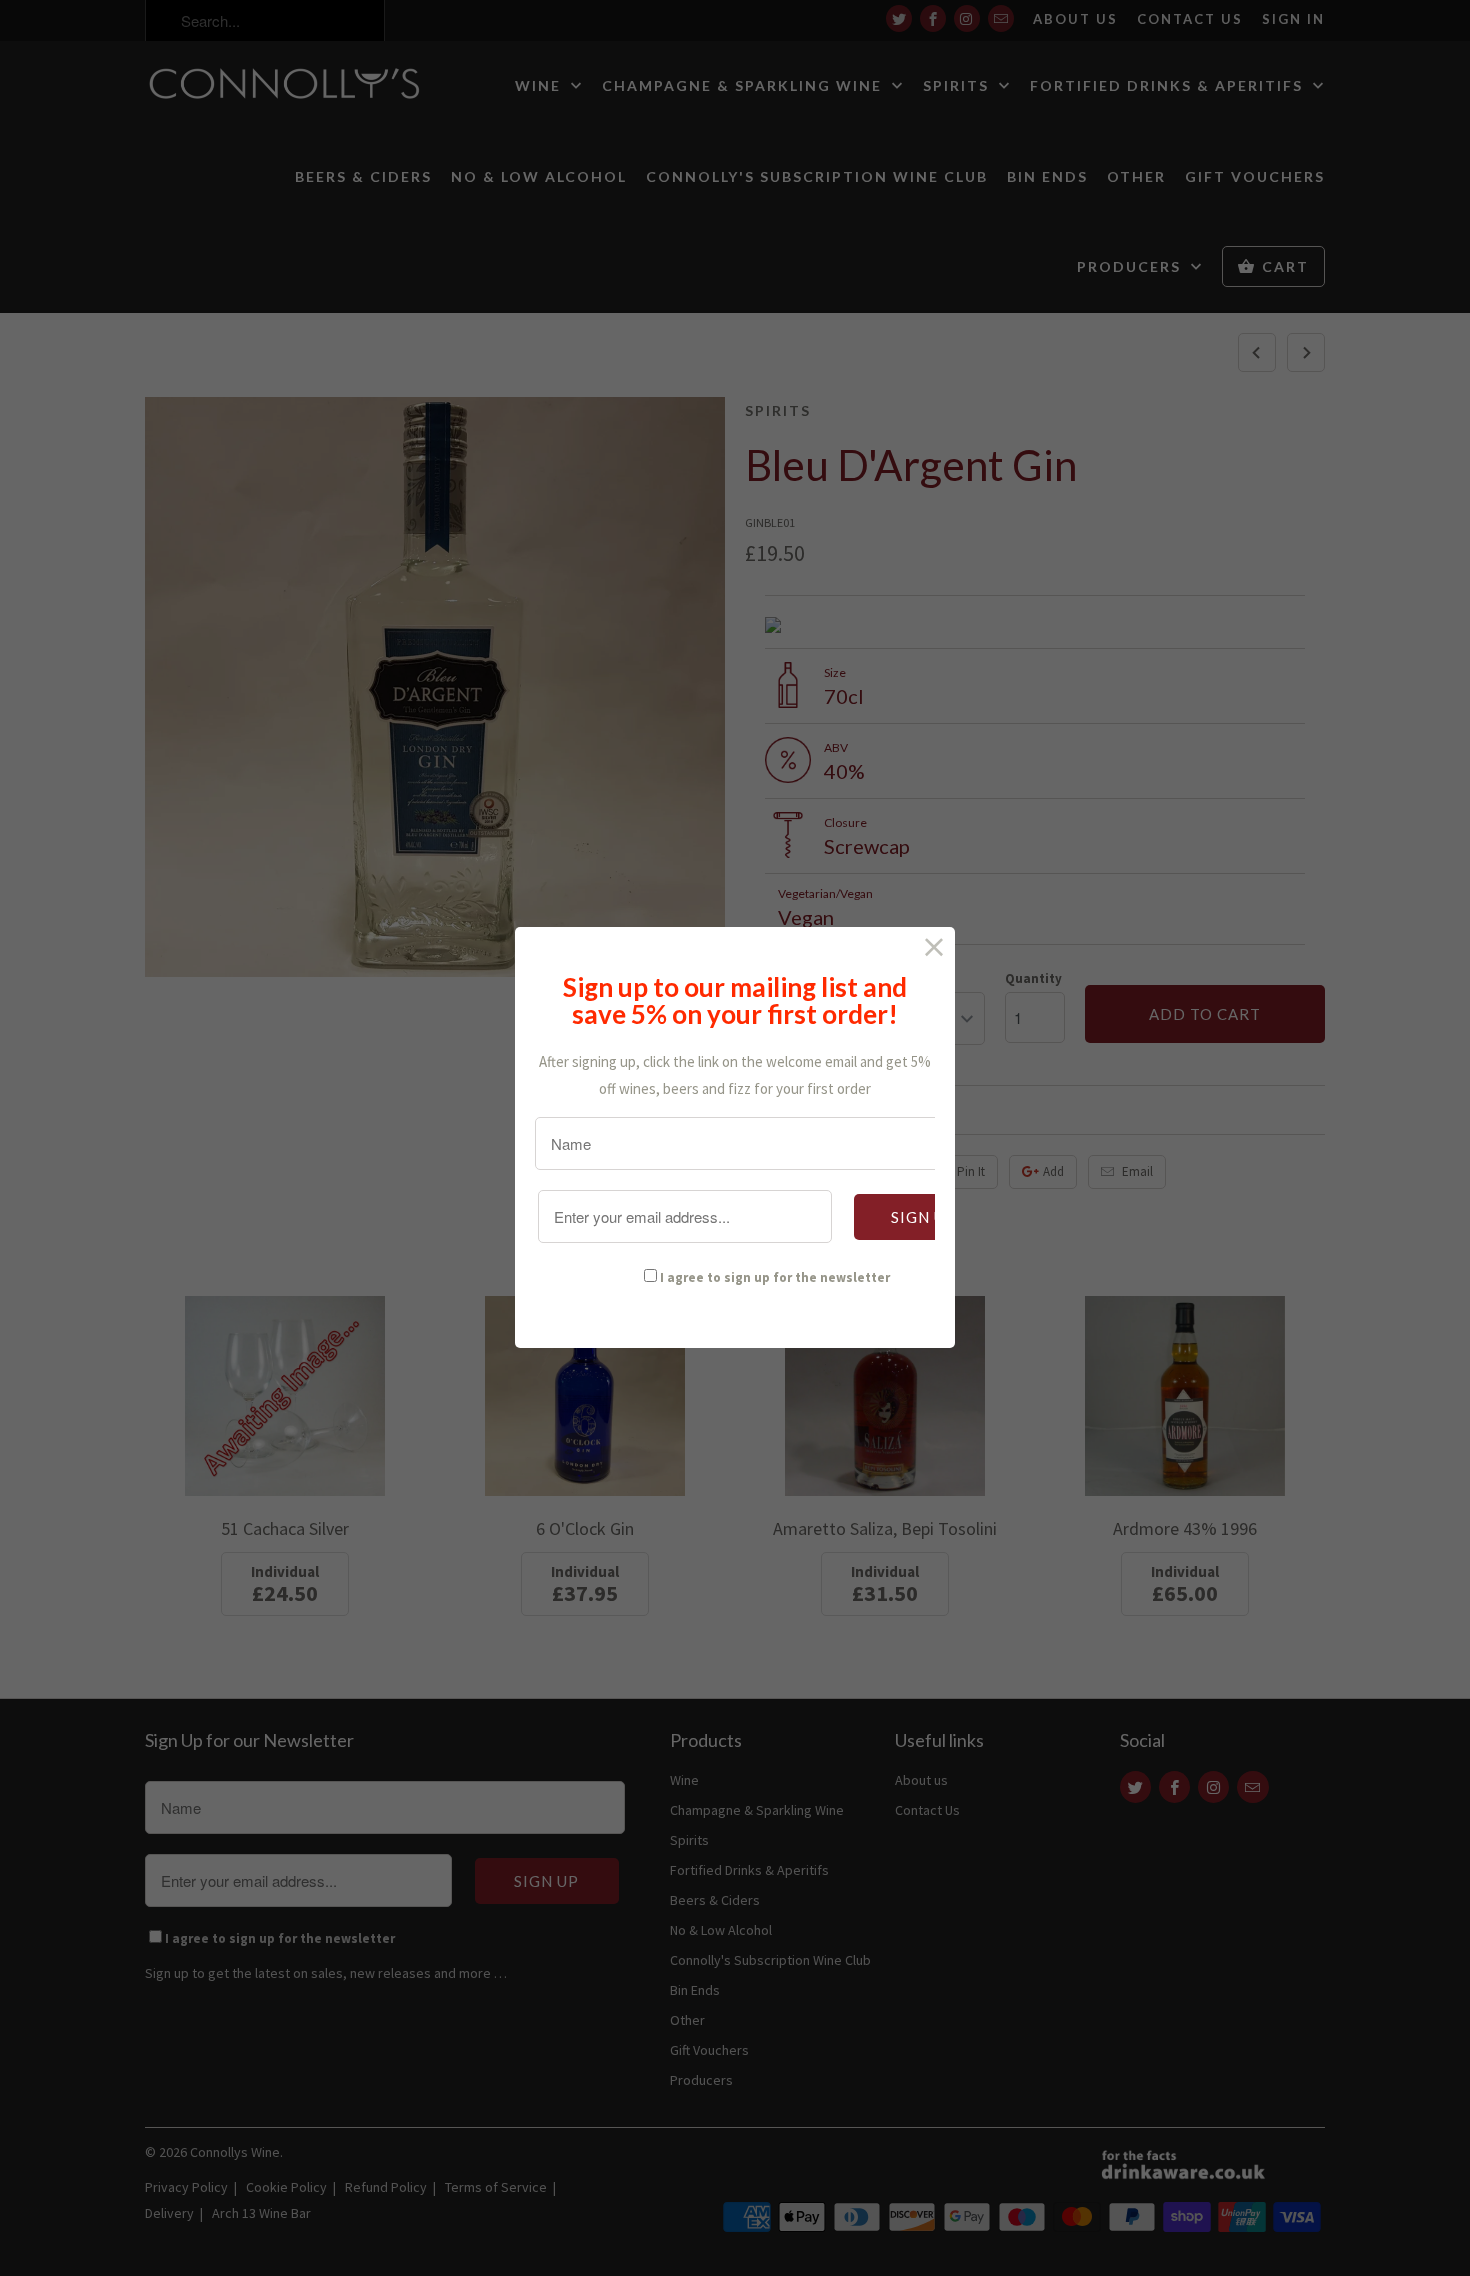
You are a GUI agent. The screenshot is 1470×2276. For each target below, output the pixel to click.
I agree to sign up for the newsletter (775, 1277)
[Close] (934, 947)
